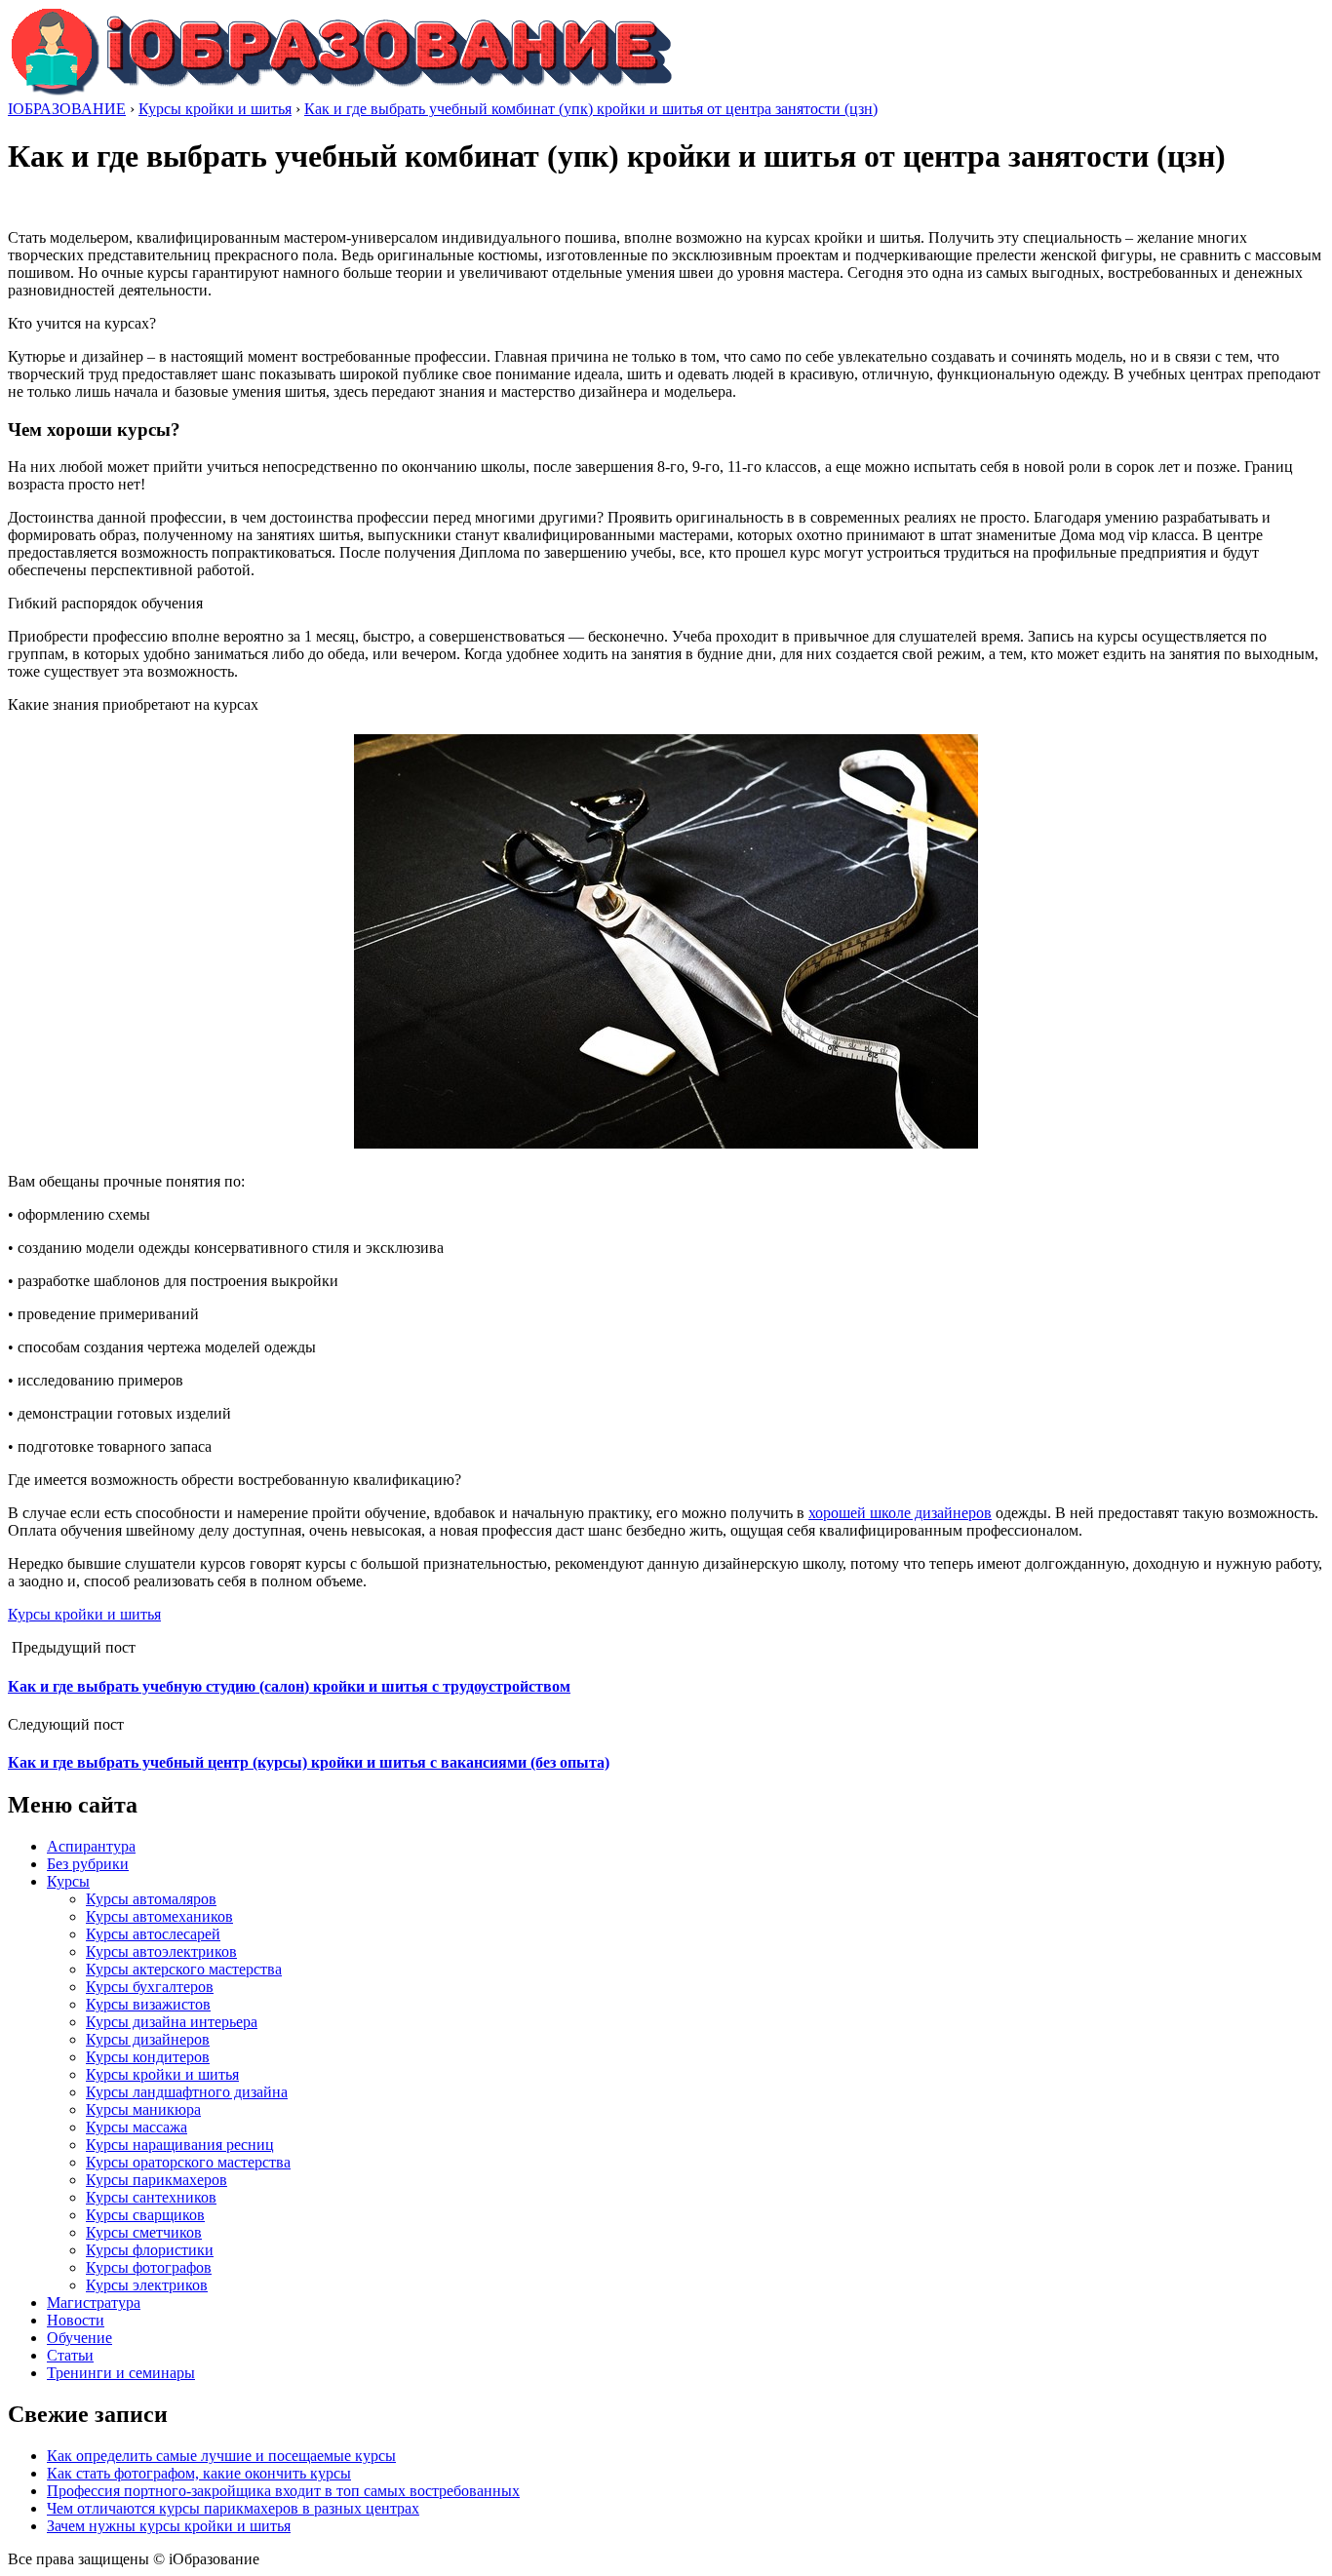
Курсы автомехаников (159, 1916)
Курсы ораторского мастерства (188, 2162)
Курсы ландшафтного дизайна (187, 2092)
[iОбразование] (341, 91)
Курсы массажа (137, 2127)
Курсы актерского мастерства (184, 1969)
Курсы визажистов (148, 2004)
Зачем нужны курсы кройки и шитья (169, 2526)
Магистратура (94, 2303)
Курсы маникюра (143, 2109)
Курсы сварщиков (145, 2215)
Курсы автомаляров (151, 1899)
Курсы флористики (150, 2250)
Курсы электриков (147, 2285)
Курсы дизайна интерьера (172, 2022)
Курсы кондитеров (148, 2057)
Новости (76, 2320)
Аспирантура (91, 1846)
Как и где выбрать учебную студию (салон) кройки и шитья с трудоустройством (289, 1686)
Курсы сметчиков (144, 2232)
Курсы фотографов (149, 2267)
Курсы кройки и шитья (84, 1614)
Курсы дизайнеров (148, 2039)
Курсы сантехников (151, 2197)
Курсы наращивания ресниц (180, 2145)
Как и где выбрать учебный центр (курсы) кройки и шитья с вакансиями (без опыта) (309, 1762)
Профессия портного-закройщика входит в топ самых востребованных (283, 2491)
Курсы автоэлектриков (161, 1952)
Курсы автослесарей (153, 1934)
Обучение (79, 2338)
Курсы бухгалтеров (150, 1987)
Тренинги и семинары (121, 2373)
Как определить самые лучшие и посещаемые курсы (221, 2456)
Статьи (70, 2355)
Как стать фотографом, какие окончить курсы (199, 2473)
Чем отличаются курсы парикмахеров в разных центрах (233, 2508)
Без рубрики (88, 1864)
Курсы (68, 1881)
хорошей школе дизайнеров (900, 1513)
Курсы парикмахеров (157, 2180)
